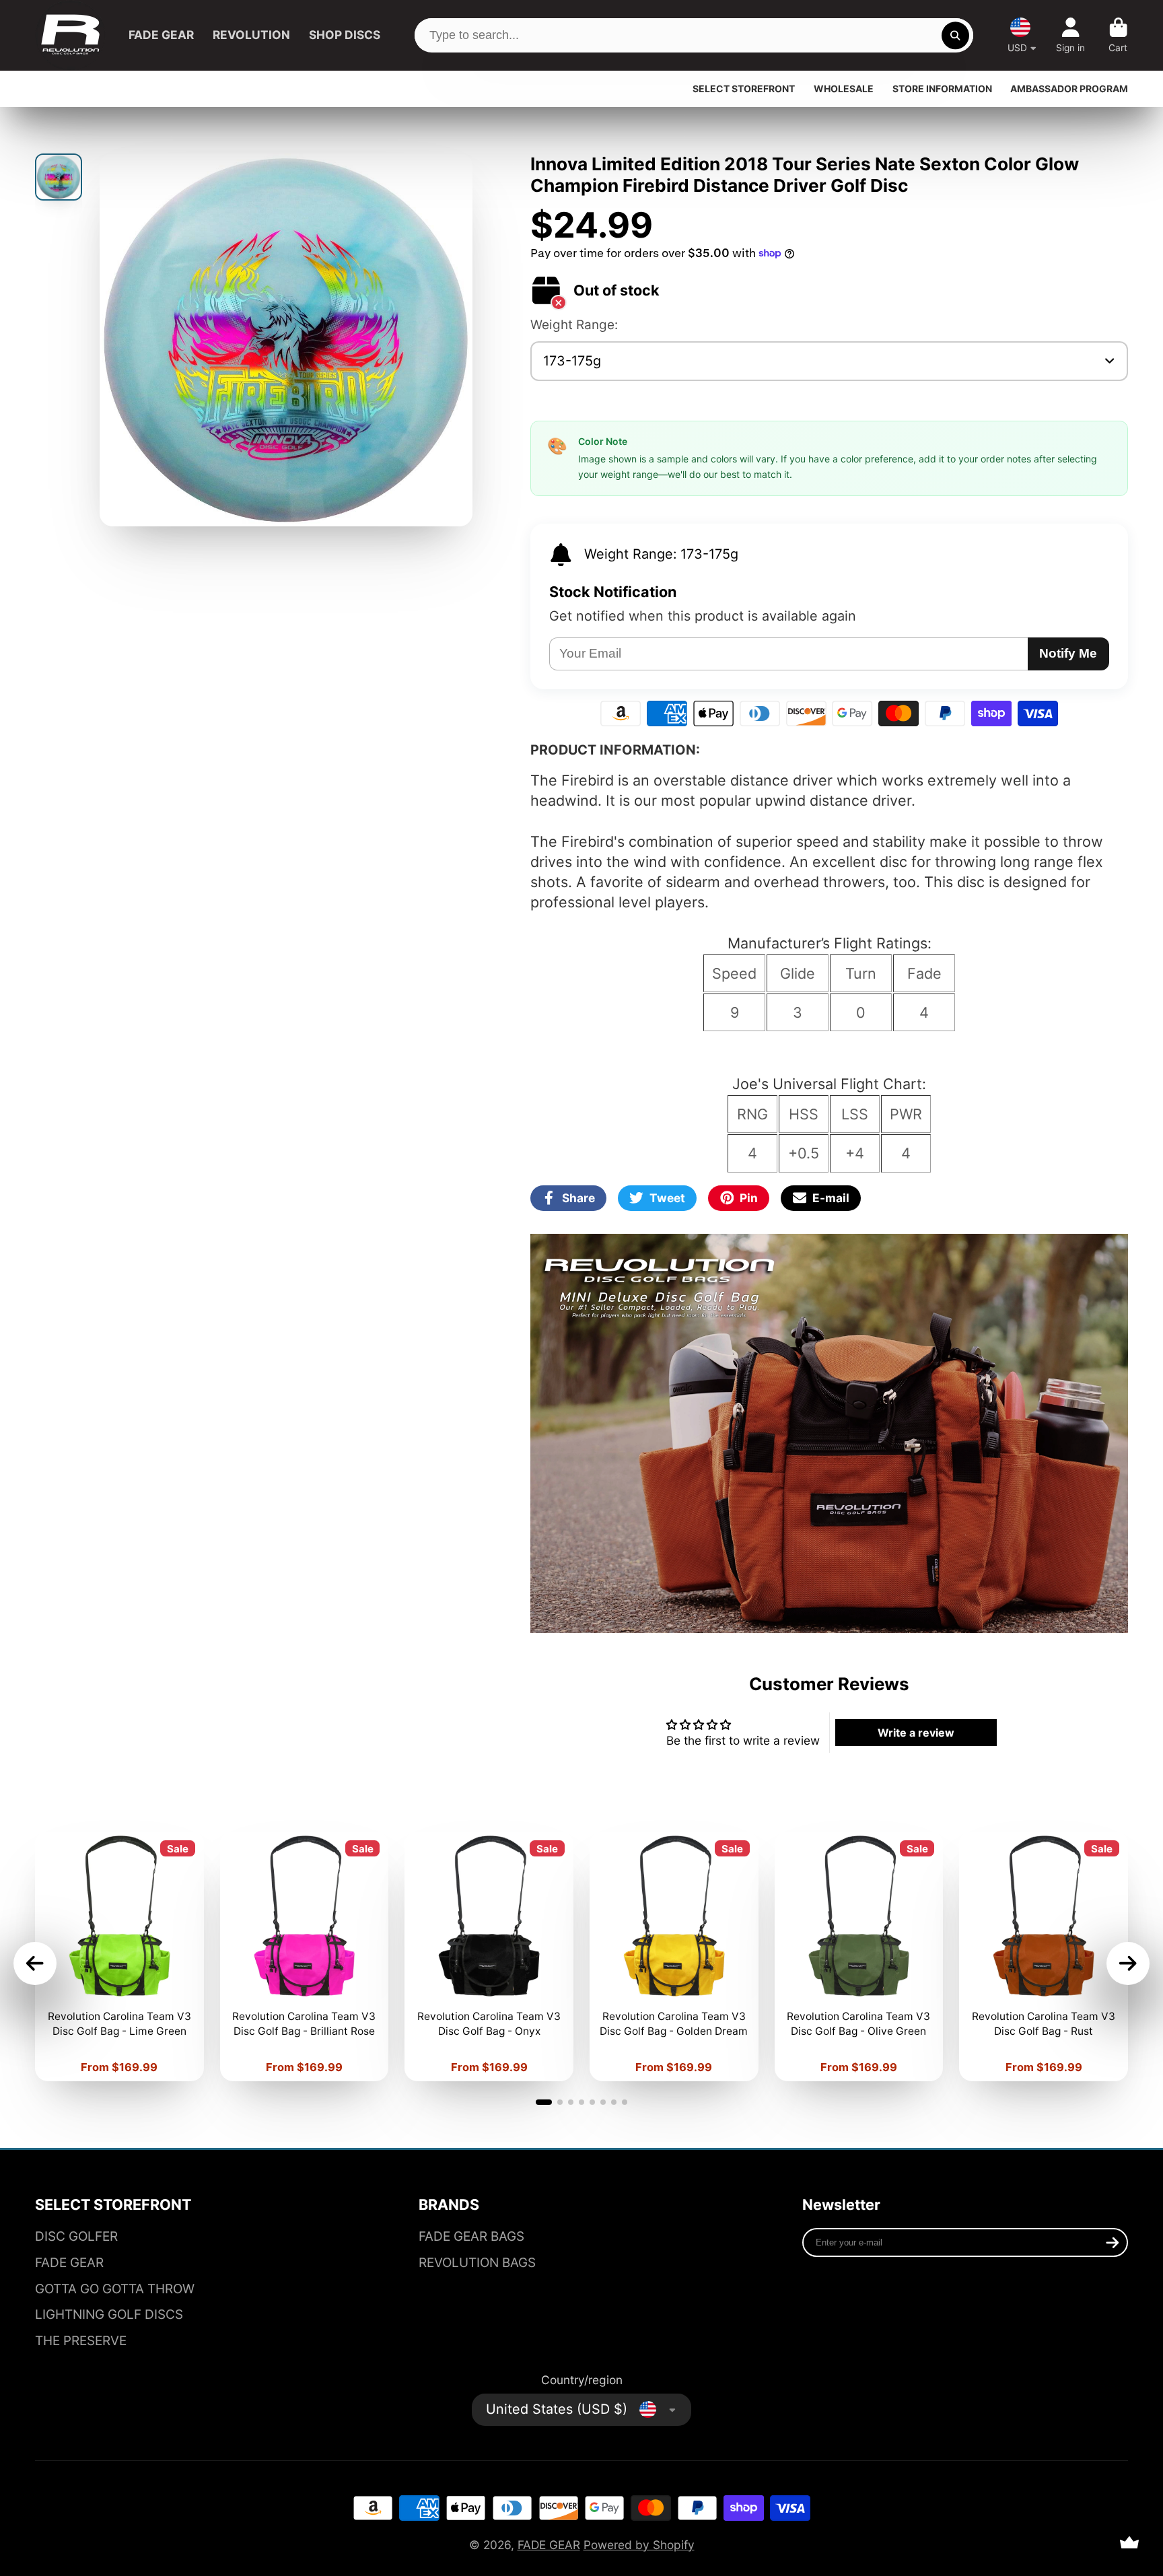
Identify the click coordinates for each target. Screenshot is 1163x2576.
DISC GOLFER (76, 2236)
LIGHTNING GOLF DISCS (109, 2314)
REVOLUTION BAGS (477, 2263)
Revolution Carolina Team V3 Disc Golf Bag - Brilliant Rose (305, 1956)
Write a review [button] (916, 1733)
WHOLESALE (844, 89)
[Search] (955, 35)
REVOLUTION (251, 35)
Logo (70, 35)
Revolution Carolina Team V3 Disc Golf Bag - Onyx (489, 1956)
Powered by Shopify (639, 2545)
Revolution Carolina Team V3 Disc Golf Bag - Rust (1044, 1956)
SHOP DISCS (345, 35)
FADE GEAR (161, 35)
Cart (1118, 36)
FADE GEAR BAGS (471, 2236)
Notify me (1068, 653)
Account (1070, 36)
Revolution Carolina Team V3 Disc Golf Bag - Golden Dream (674, 1956)
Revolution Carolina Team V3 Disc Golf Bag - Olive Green (859, 1956)
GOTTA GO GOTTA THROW (115, 2289)
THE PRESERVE (81, 2341)
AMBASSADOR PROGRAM (1069, 89)
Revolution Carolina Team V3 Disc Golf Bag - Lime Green (119, 1956)
